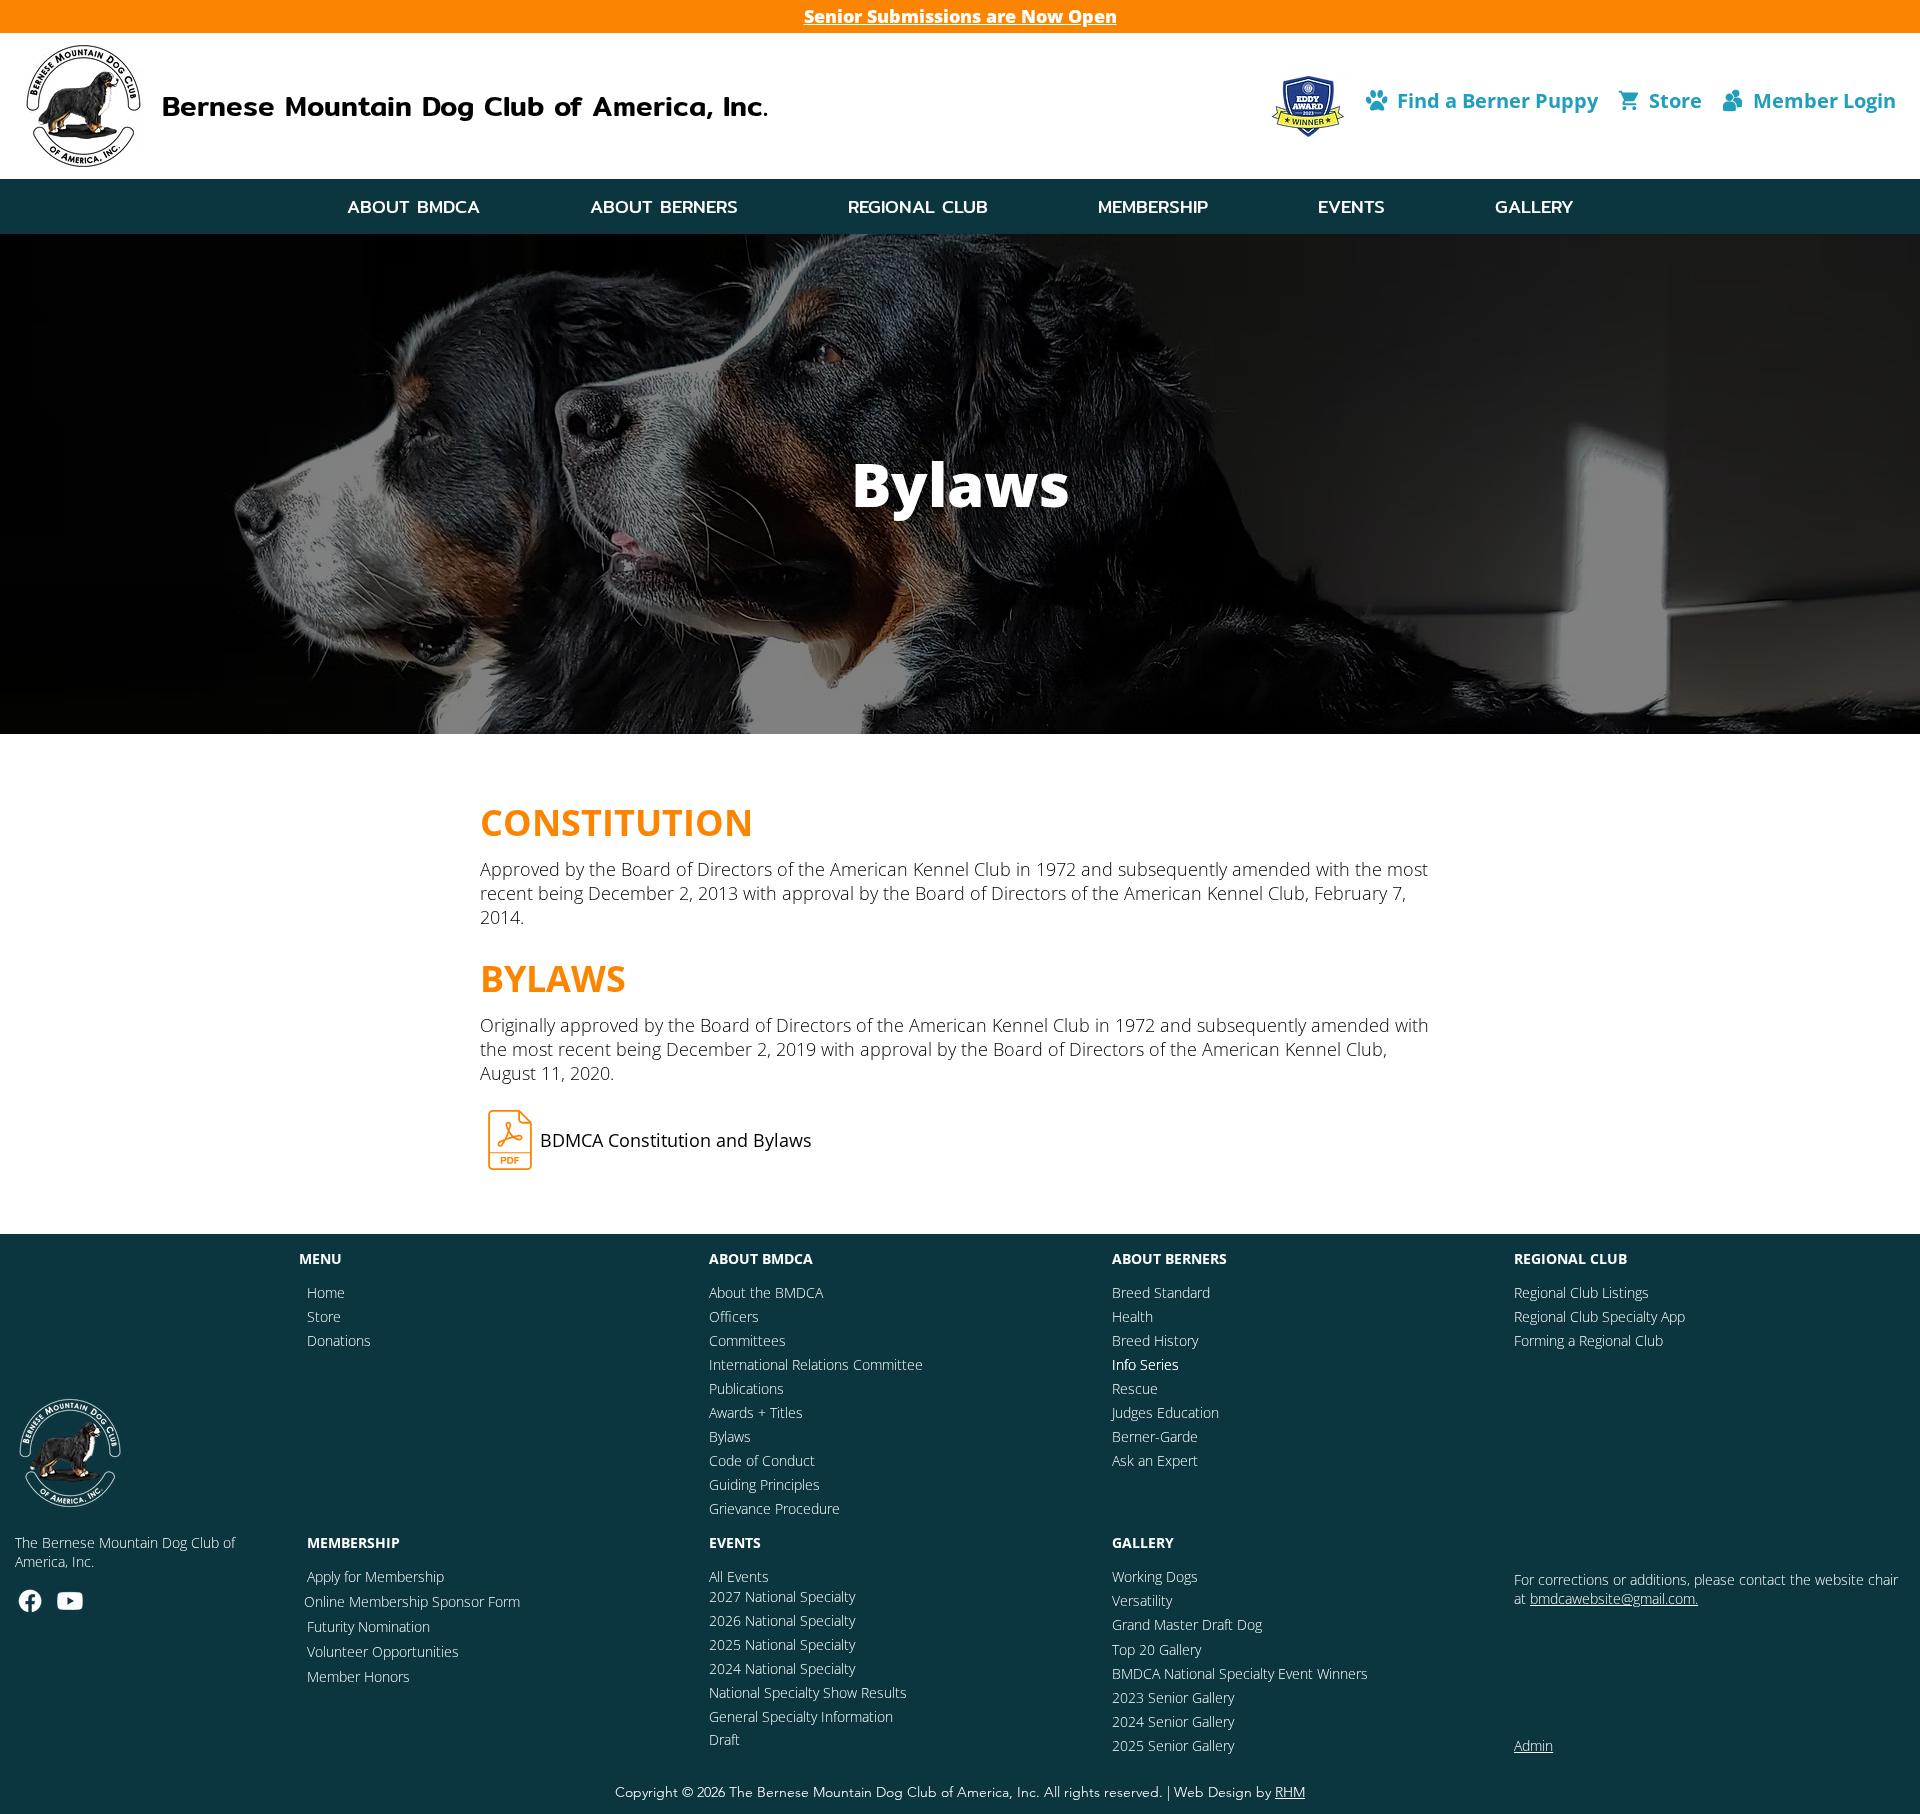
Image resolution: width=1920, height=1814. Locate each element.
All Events (739, 1576)
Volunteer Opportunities (383, 1651)
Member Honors (358, 1676)
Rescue (1135, 1388)
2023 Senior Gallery (1173, 1697)
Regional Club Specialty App (1599, 1316)
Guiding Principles (764, 1484)
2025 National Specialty (782, 1644)
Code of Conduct (762, 1460)
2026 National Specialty (782, 1620)
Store (324, 1316)
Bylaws (730, 1436)
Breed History (1155, 1340)
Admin (1533, 1745)
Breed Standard (1161, 1292)
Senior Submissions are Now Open (960, 16)
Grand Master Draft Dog (1187, 1624)
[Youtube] (70, 1601)
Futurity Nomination (368, 1626)
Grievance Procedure (774, 1508)
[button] (413, 206)
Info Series (1145, 1364)
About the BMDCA (766, 1292)
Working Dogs (1155, 1576)
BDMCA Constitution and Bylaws (676, 1140)
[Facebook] (30, 1601)
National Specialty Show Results (808, 1692)
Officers (734, 1316)
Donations (339, 1340)
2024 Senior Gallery (1173, 1721)
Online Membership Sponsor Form (412, 1601)
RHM (1290, 1792)
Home (326, 1292)
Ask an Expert (1155, 1460)
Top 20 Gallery (1156, 1649)
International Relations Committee (816, 1364)
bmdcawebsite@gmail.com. (1614, 1598)
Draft (724, 1739)
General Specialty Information (801, 1716)
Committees (747, 1340)
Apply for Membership (375, 1576)
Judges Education (1165, 1412)
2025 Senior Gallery (1173, 1745)
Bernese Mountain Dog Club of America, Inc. (465, 106)
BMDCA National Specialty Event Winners (1240, 1673)
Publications (746, 1388)
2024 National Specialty (782, 1668)
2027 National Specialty (782, 1596)
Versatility (1142, 1600)
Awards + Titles (756, 1412)
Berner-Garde (1155, 1436)
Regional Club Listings (1581, 1292)
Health (1132, 1316)
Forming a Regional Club (1588, 1340)
